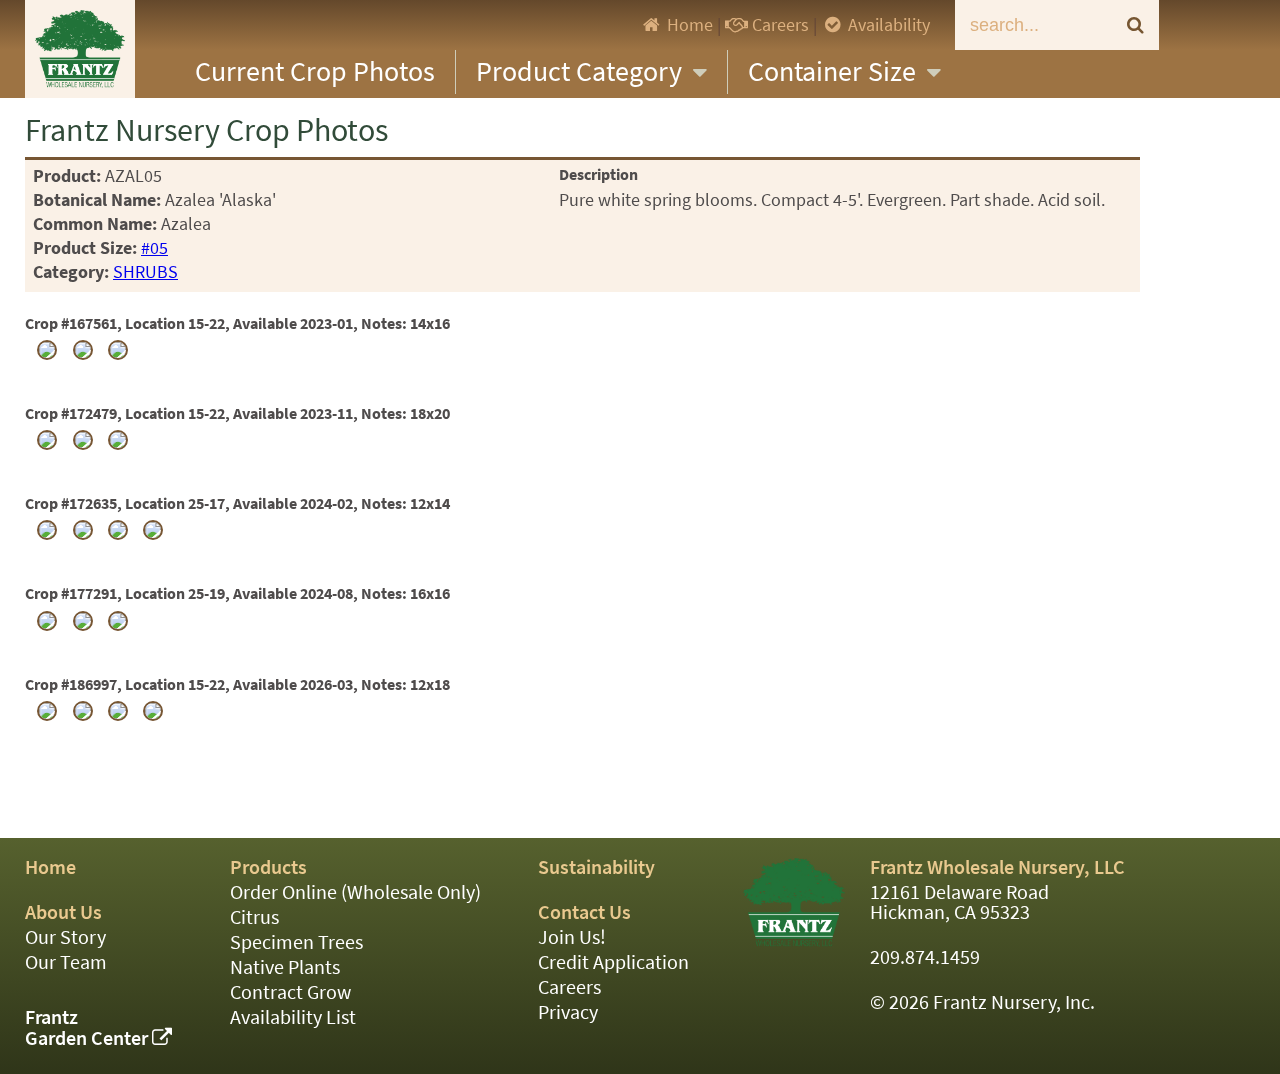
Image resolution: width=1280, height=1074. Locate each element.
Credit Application (613, 962)
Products (268, 867)
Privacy (568, 1012)
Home (688, 25)
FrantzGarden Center (88, 1028)
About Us (63, 912)
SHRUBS (145, 272)
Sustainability (596, 867)
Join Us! (572, 937)
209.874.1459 (925, 957)
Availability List (293, 1017)
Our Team (66, 962)
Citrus (254, 917)
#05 (154, 248)
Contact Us (584, 912)
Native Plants (285, 967)
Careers (778, 25)
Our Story (65, 937)
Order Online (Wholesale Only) (355, 892)
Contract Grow (290, 992)
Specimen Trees (296, 942)
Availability (887, 25)
